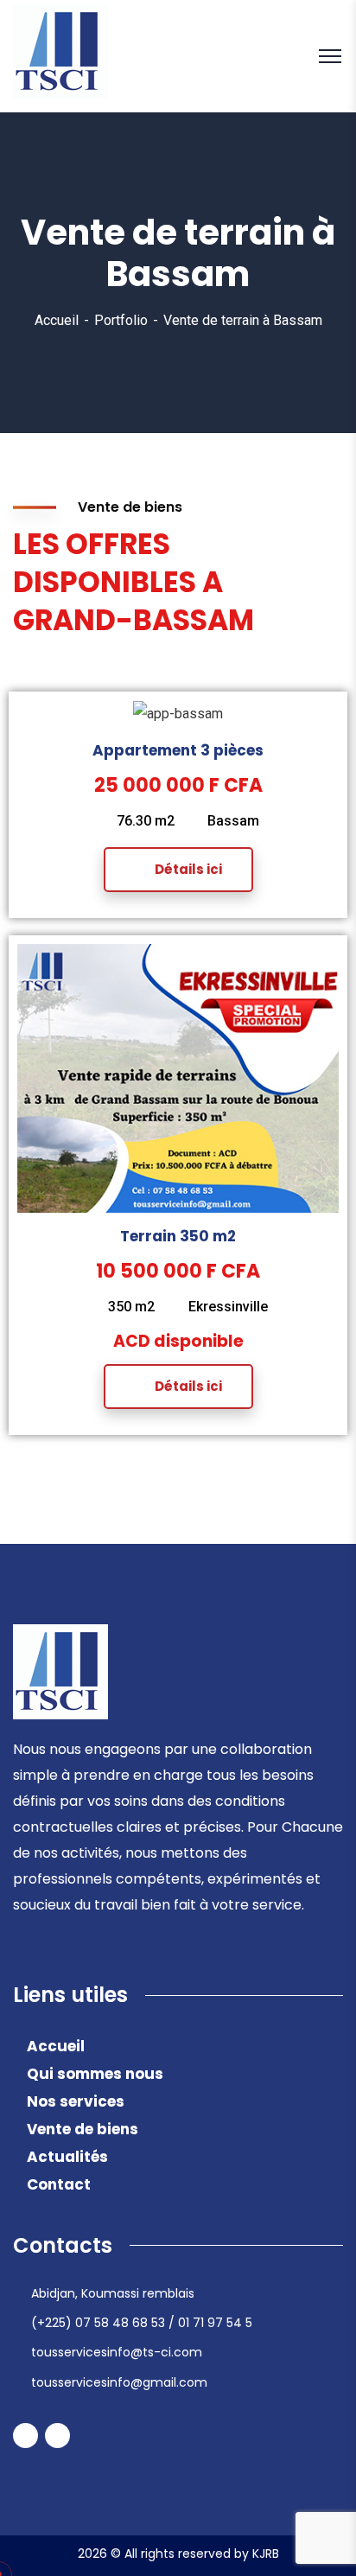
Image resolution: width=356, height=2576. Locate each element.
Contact (59, 2184)
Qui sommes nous (95, 2074)
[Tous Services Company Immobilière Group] (60, 55)
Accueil (57, 320)
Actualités (67, 2157)
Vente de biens (83, 2129)
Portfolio (121, 320)
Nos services (76, 2101)
